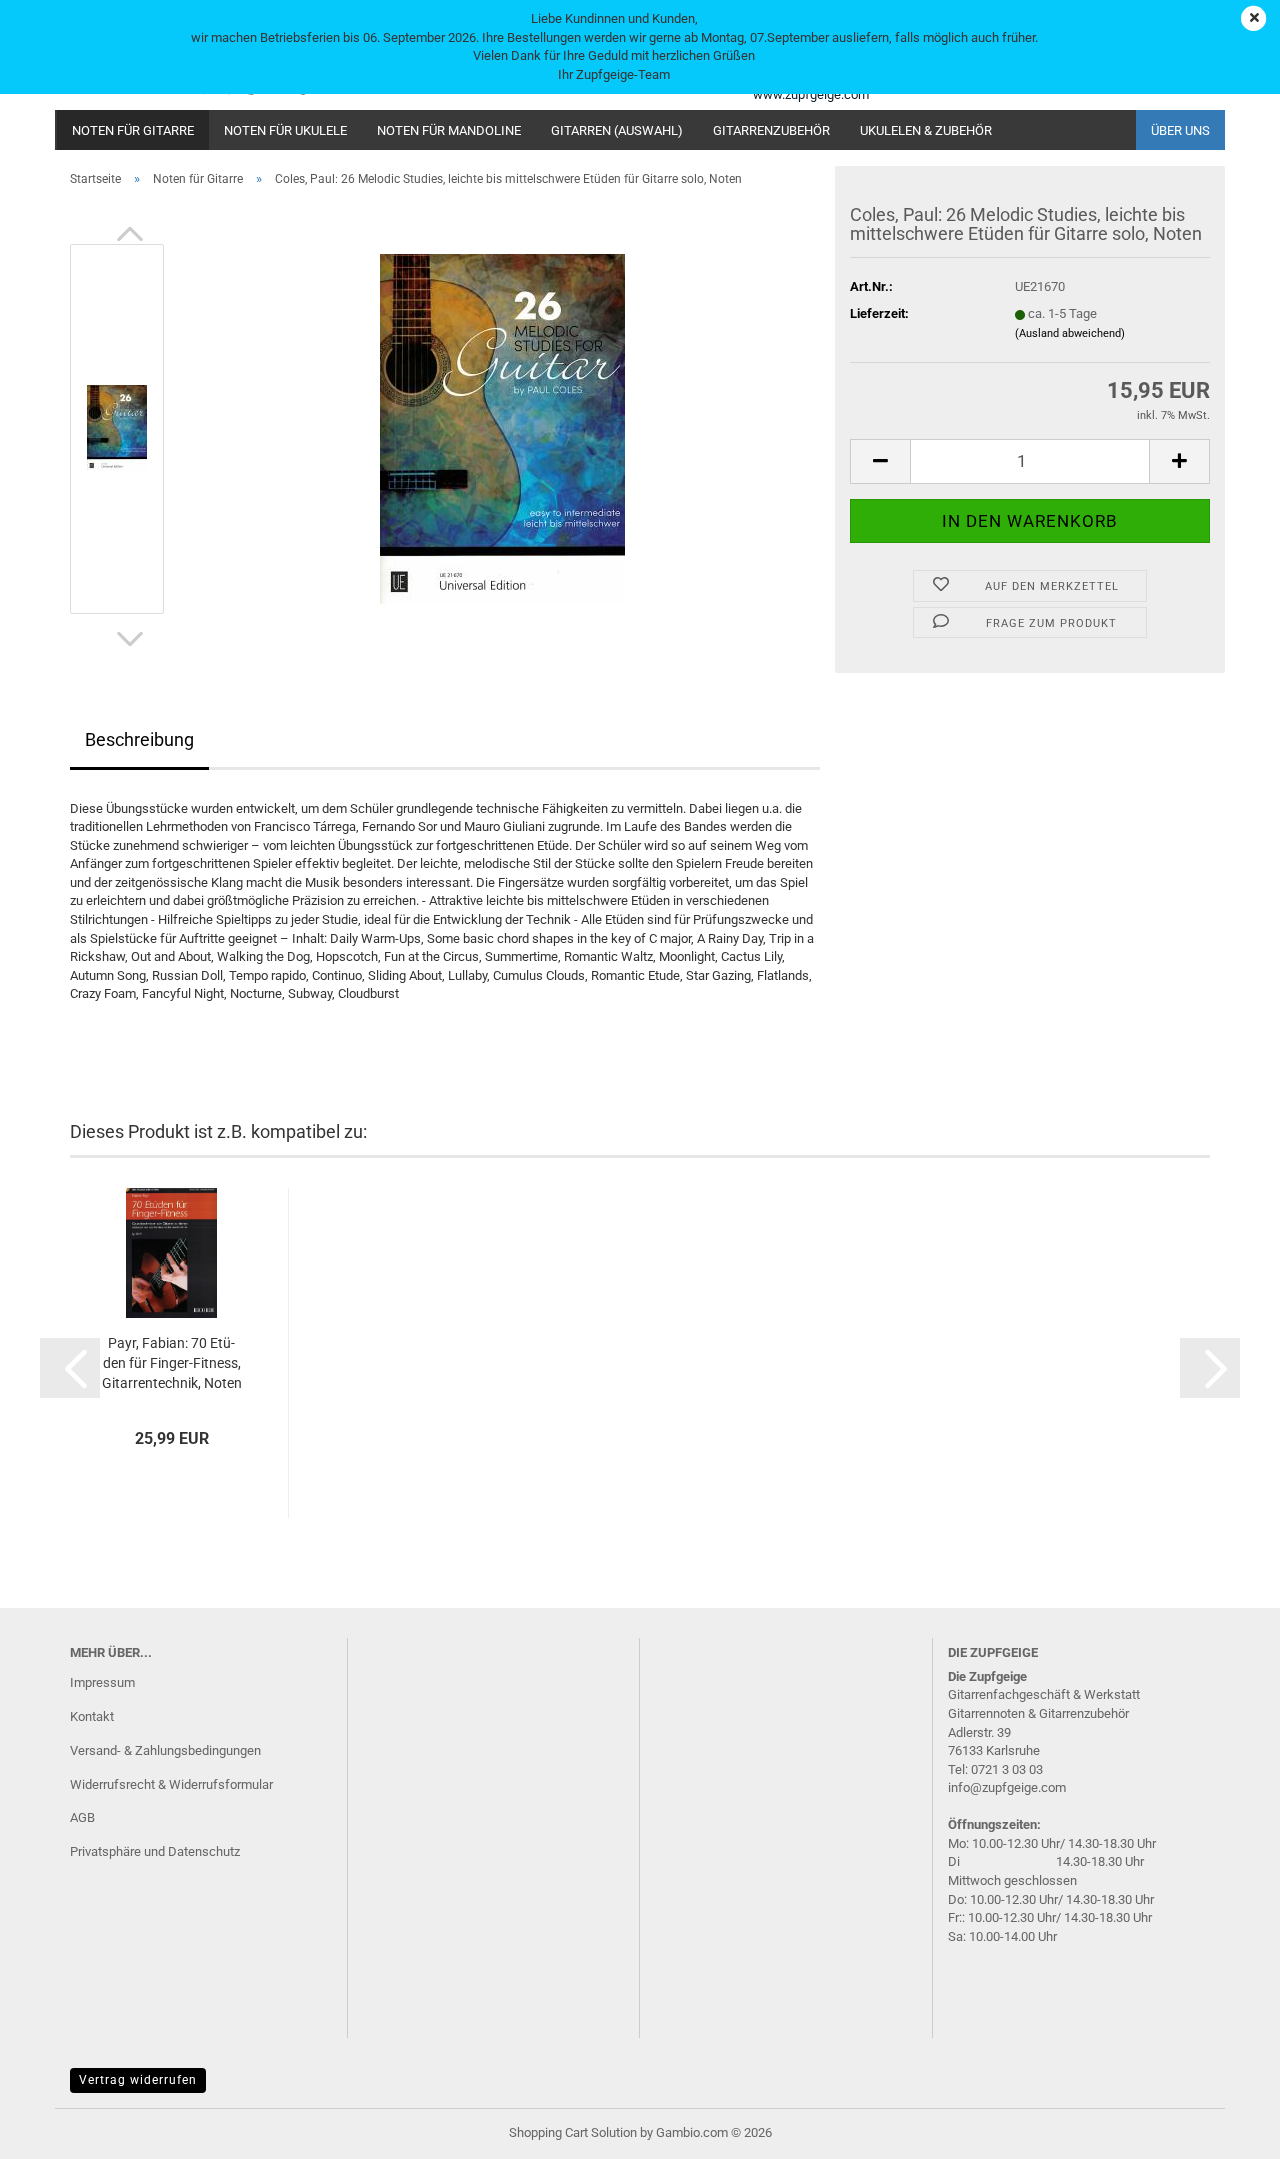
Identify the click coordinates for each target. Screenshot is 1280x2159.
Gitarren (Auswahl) (617, 130)
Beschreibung (139, 739)
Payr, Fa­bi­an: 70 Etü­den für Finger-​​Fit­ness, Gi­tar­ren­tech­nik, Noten (172, 1363)
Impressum (102, 1682)
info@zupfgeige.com (1007, 1787)
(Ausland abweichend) (1070, 333)
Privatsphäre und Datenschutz (155, 1851)
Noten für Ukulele (285, 130)
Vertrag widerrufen (138, 2080)
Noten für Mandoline (449, 130)
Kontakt (92, 1716)
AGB (82, 1817)
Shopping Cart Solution (573, 2132)
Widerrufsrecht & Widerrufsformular (171, 1784)
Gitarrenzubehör (771, 130)
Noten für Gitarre (133, 130)
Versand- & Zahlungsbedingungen (165, 1750)
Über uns (1180, 130)
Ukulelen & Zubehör (926, 130)
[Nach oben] (1225, 2129)
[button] (130, 234)
